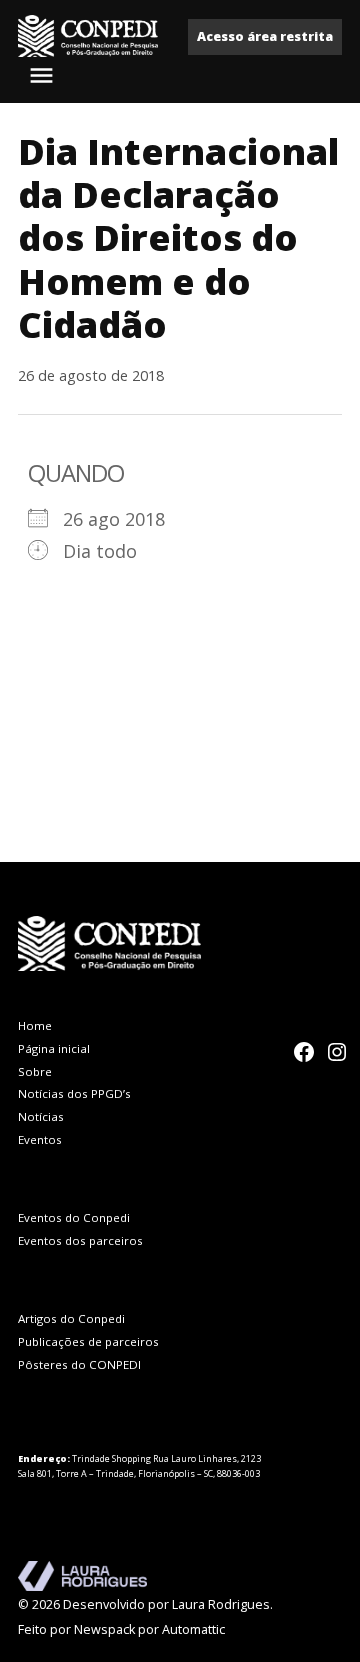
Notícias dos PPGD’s (74, 1093)
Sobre (35, 1071)
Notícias (41, 1116)
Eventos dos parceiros (80, 1240)
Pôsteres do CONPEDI (79, 1364)
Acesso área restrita (265, 36)
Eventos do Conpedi (74, 1217)
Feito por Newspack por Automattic (121, 1629)
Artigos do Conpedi (71, 1318)
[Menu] (44, 75)
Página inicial (54, 1048)
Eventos (40, 1139)
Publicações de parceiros (88, 1341)
